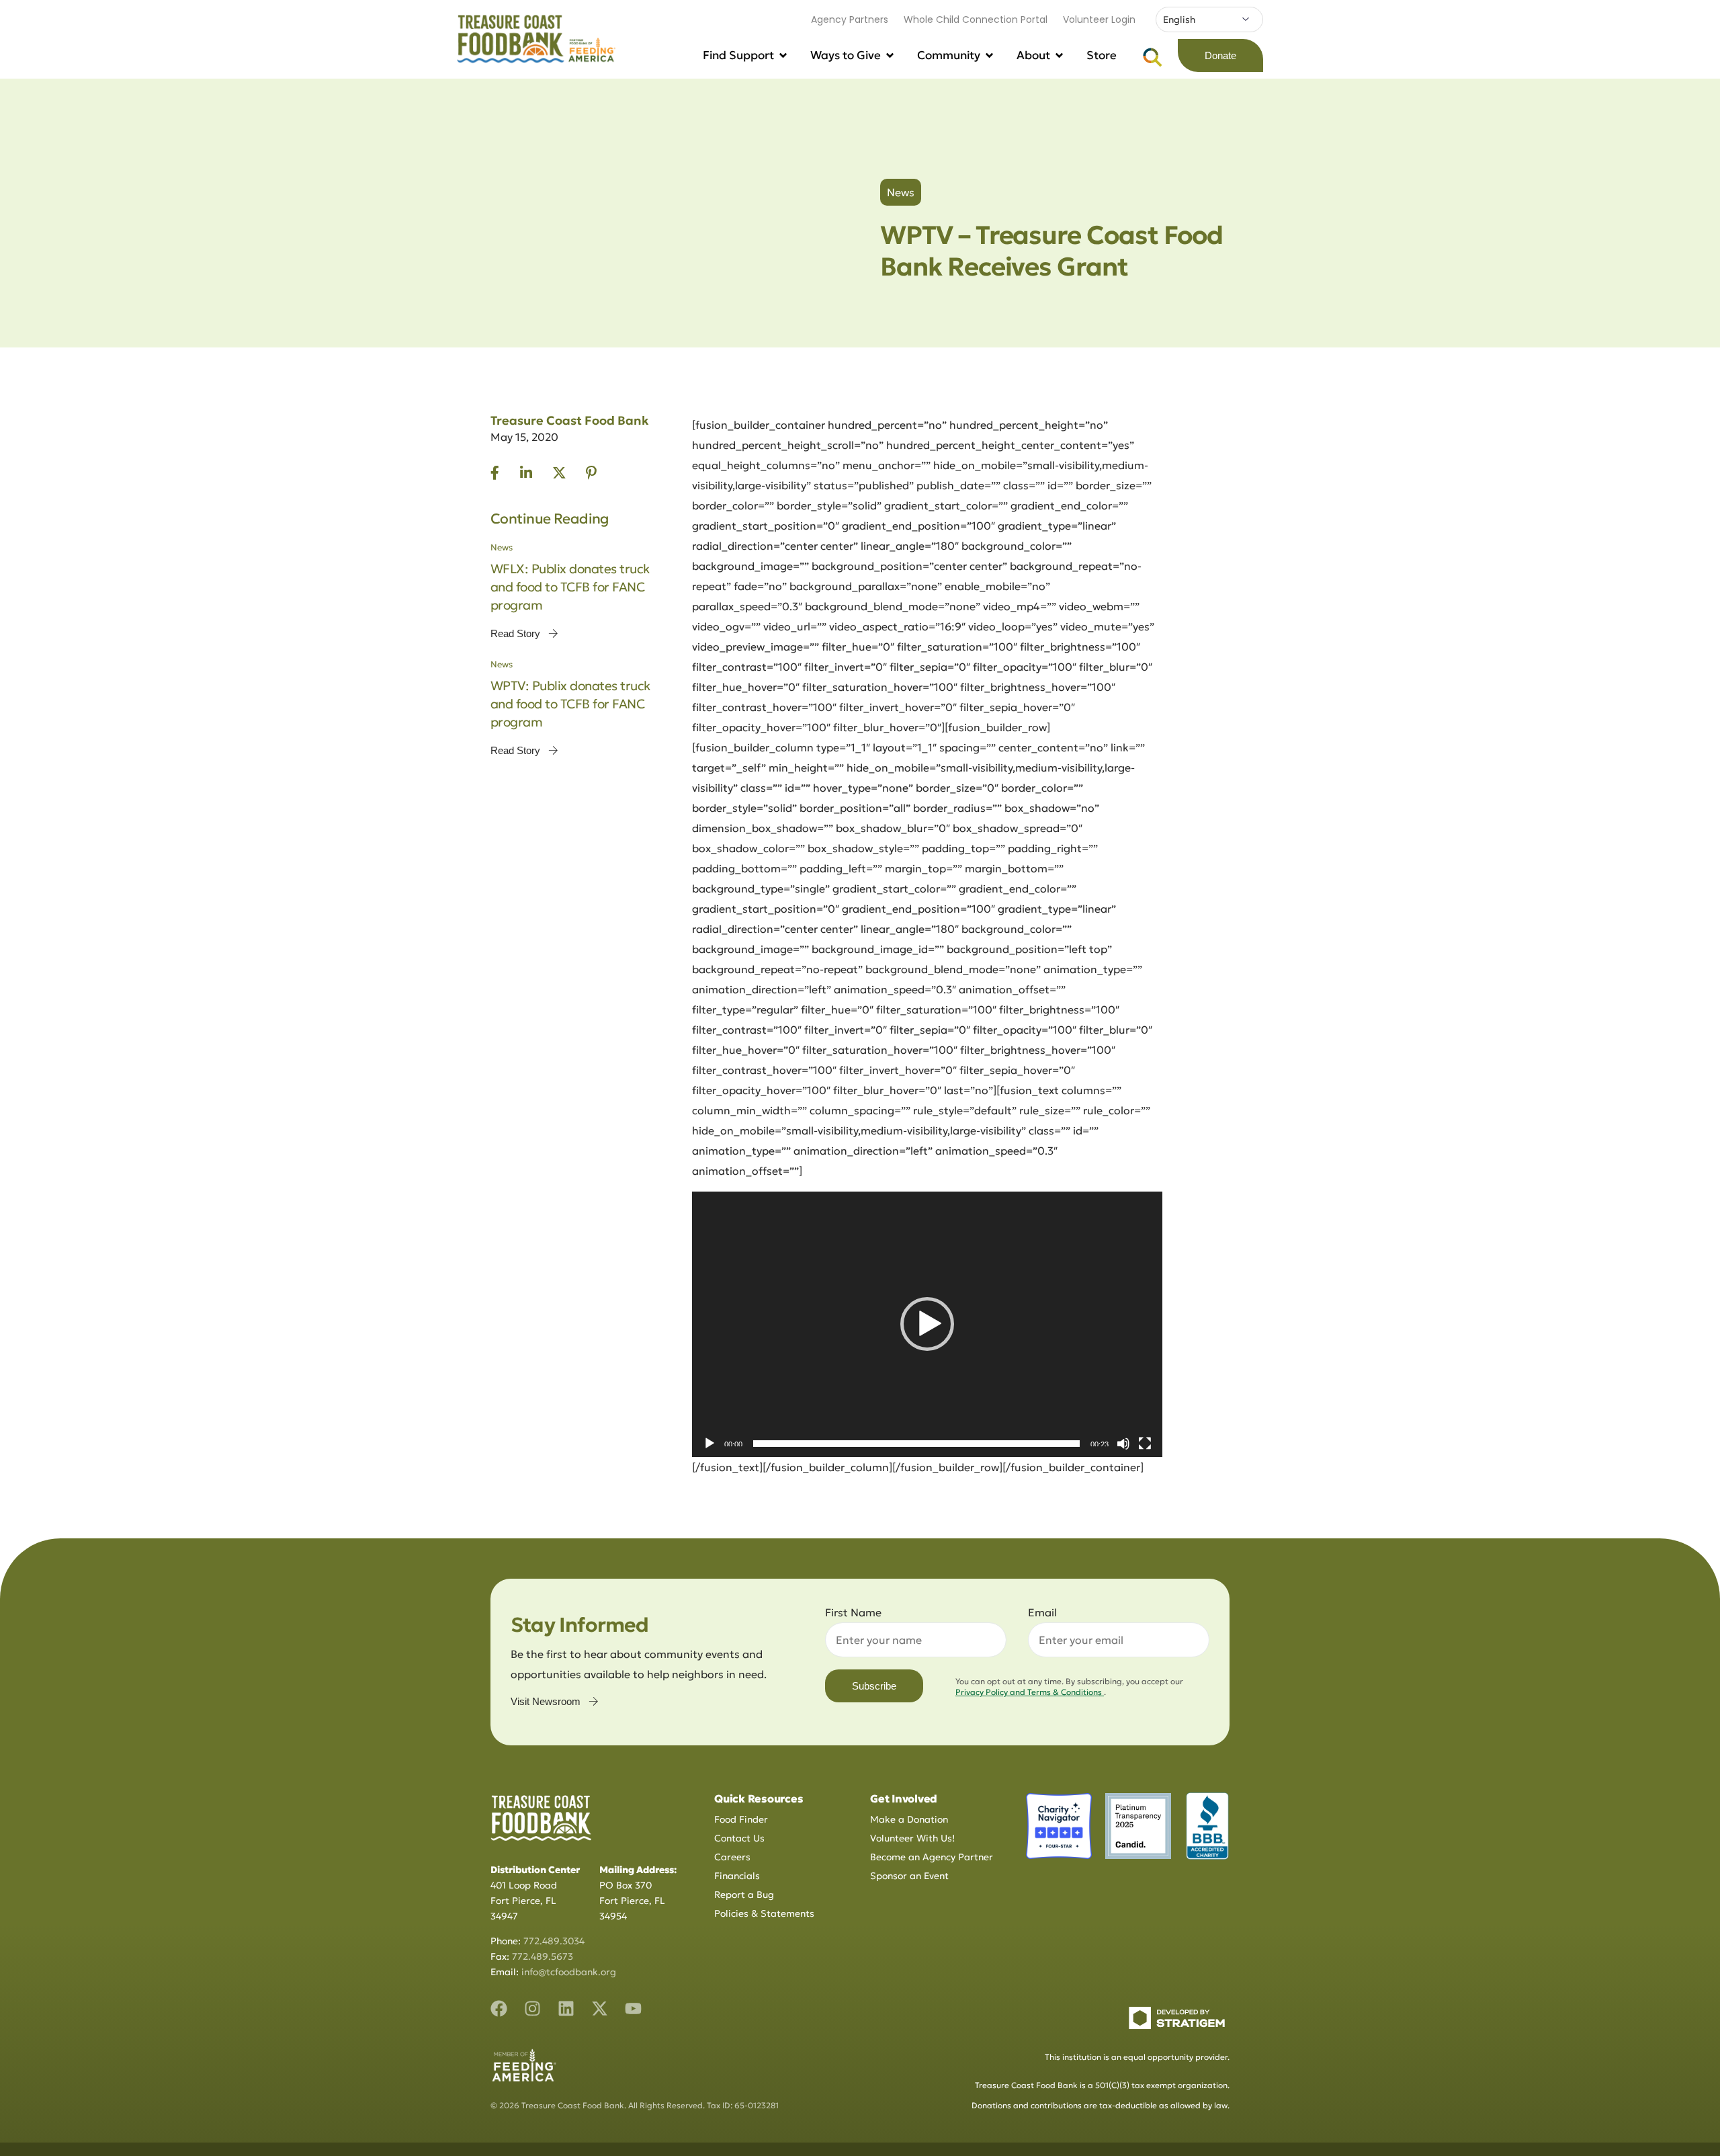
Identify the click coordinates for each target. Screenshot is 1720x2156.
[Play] (709, 1444)
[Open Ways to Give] (890, 56)
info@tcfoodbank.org (569, 1972)
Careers (732, 1857)
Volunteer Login (1099, 19)
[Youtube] (633, 2008)
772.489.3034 (554, 1941)
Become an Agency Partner (932, 1857)
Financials (737, 1876)
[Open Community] (989, 56)
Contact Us (739, 1838)
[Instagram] (532, 2008)
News (901, 192)
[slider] (916, 1444)
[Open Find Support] (783, 56)
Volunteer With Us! (912, 1838)
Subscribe (874, 1686)
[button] (927, 1324)
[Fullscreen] (1145, 1444)
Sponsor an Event (909, 1876)
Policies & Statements (764, 1913)
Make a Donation (909, 1819)
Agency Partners (850, 19)
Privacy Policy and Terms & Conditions (1030, 1692)
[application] (927, 1324)
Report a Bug (744, 1895)
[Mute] (1123, 1444)
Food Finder (741, 1819)
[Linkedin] (566, 2008)
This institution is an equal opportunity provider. (1137, 2057)
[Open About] (1059, 56)
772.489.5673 (543, 1956)
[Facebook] (499, 2008)
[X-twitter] (600, 2008)
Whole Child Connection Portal (976, 19)
